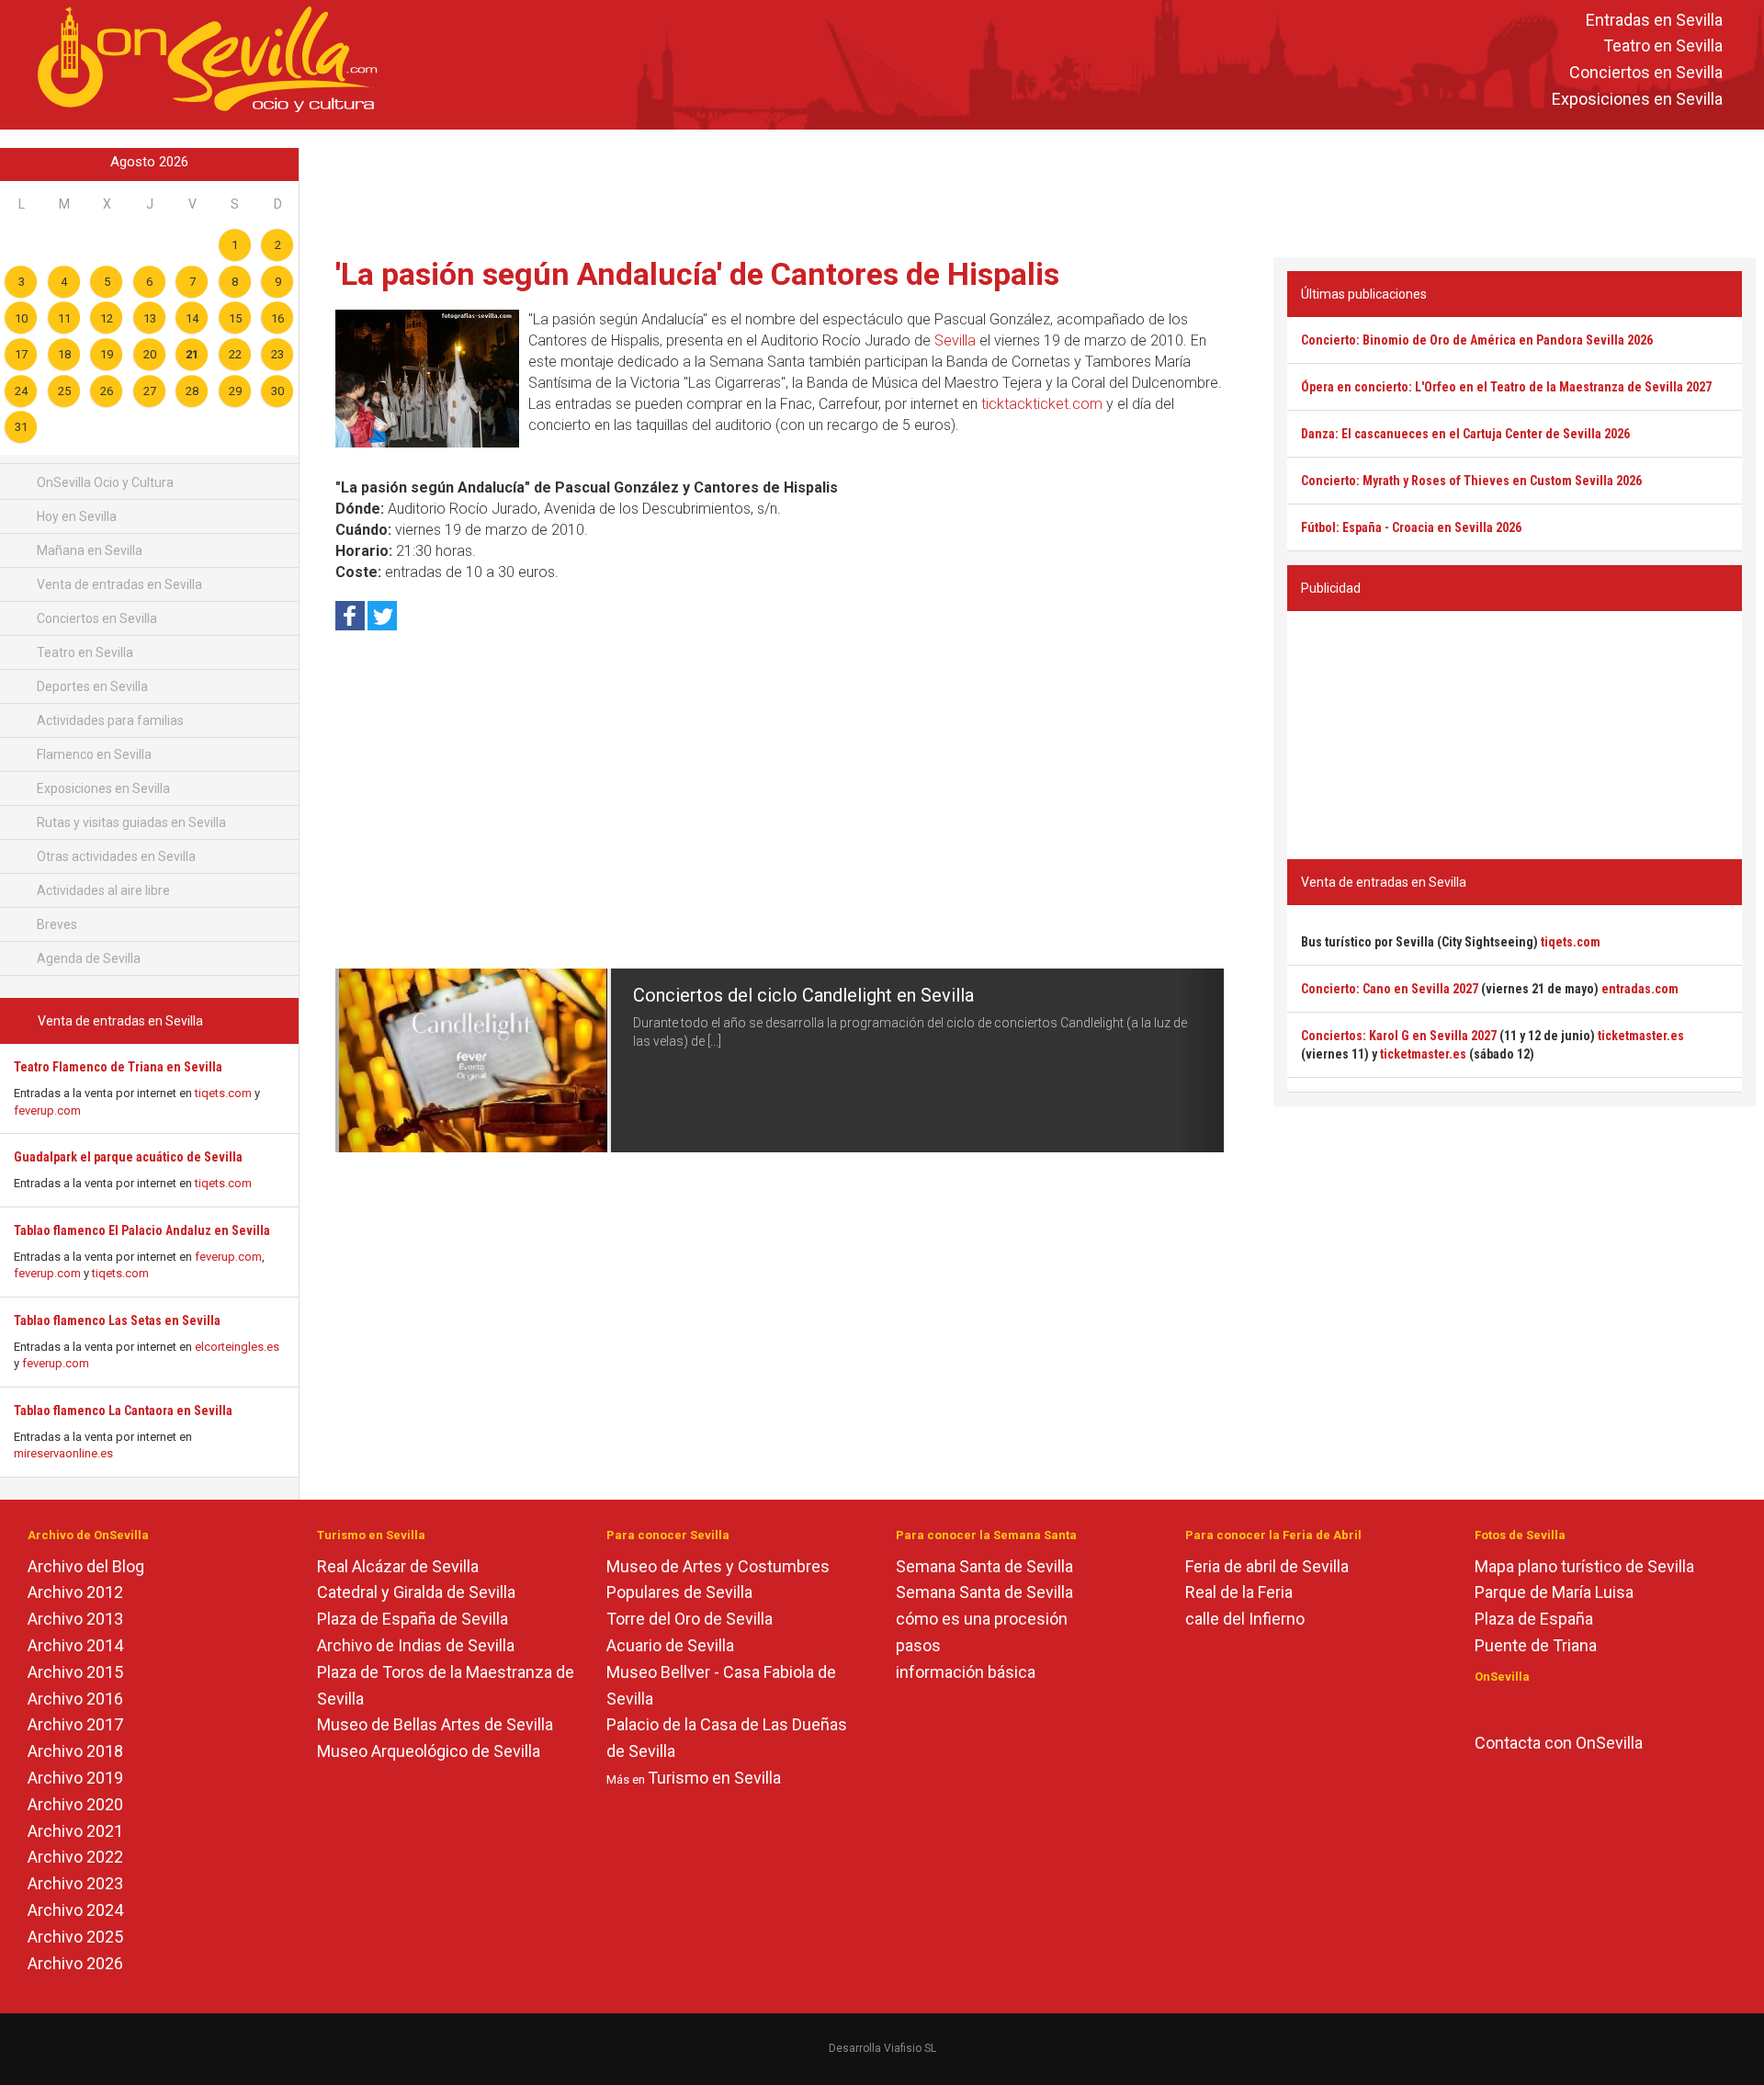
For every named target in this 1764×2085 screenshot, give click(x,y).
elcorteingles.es (237, 1347)
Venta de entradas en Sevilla (118, 584)
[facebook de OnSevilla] (1483, 1707)
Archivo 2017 (75, 1724)
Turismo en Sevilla (714, 1778)
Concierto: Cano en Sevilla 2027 (1390, 989)
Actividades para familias (109, 720)
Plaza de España (1534, 1619)
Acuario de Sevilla (670, 1645)
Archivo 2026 (75, 1963)
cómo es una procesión (982, 1619)
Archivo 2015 (75, 1672)
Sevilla (955, 340)
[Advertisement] (1032, 189)
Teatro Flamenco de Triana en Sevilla (118, 1067)
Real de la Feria (1239, 1592)
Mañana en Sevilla (88, 550)
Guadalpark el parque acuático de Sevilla (128, 1157)
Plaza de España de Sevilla (413, 1619)
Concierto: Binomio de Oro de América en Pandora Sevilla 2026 (1477, 340)
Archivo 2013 (75, 1619)
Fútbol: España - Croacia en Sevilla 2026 (1411, 527)
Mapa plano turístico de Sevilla (1584, 1566)
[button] (357, 1060)
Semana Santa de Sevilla (984, 1566)
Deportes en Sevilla (91, 686)
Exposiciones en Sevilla (1637, 99)
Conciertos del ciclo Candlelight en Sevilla (803, 995)
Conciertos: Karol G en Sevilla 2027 (1399, 1036)
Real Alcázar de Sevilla (398, 1566)
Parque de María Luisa (1554, 1592)
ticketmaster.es (1641, 1036)
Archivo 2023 (75, 1883)
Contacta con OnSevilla (1559, 1743)
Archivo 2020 (75, 1804)
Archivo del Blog (86, 1566)
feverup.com (47, 1110)
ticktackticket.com (1042, 404)
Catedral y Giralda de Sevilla (416, 1592)
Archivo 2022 (75, 1857)
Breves (56, 924)
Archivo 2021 (75, 1831)
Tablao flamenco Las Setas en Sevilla (117, 1320)
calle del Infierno (1245, 1619)
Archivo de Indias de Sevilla (416, 1645)
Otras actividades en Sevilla (115, 856)
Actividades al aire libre (102, 890)
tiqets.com (223, 1093)
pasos (918, 1645)
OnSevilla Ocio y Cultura (104, 482)
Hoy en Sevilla (75, 516)
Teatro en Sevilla (1663, 46)
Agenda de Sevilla (87, 958)
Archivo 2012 (75, 1592)
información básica (966, 1672)
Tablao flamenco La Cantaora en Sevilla (123, 1411)
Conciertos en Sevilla (1646, 73)
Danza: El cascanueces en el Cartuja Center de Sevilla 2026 (1465, 434)
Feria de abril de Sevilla (1267, 1566)
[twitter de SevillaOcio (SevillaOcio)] (1537, 1707)
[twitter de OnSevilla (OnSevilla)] (1510, 1707)
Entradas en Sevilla (1654, 20)
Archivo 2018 (75, 1751)
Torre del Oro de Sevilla (690, 1619)
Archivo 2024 (75, 1910)
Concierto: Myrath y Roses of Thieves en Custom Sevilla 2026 (1471, 481)
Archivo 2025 (75, 1937)
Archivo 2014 (75, 1645)
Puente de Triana (1536, 1645)
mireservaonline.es (63, 1453)
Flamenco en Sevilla (93, 754)
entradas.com (1640, 989)
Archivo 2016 (75, 1699)
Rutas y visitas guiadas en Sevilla (130, 822)
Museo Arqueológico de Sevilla (429, 1751)
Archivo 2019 (75, 1778)
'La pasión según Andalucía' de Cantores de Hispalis (697, 274)
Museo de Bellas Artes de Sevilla (435, 1724)
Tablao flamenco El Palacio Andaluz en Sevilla (142, 1230)
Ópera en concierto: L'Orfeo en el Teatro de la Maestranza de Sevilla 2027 (1506, 387)
